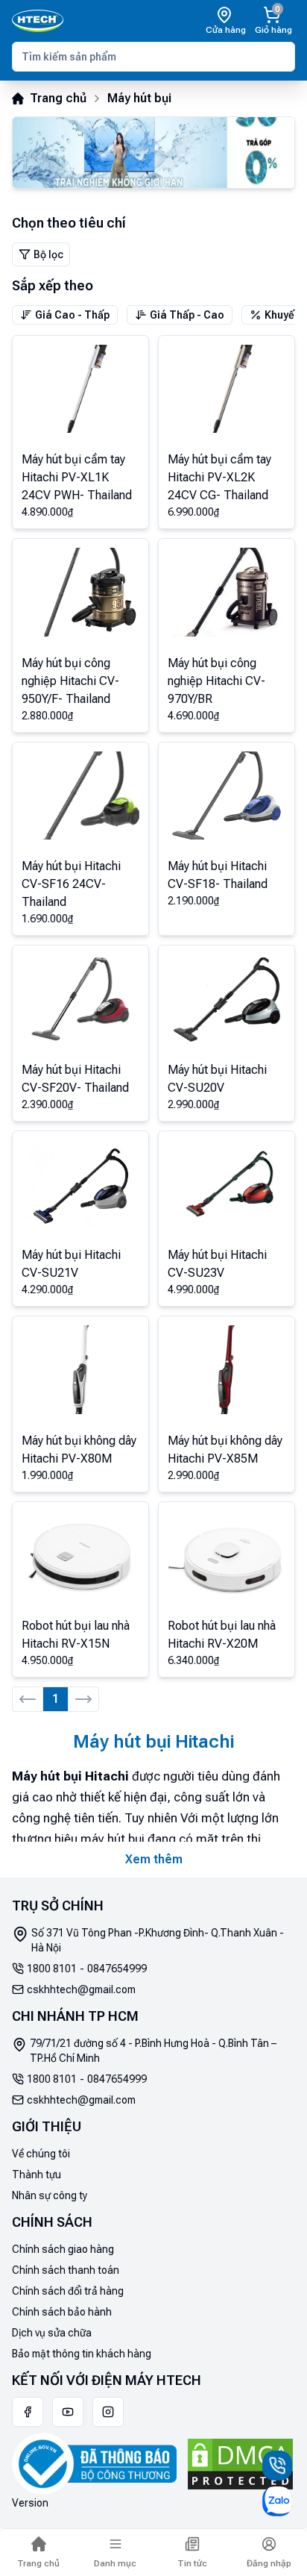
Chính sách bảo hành (62, 2312)
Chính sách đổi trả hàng (68, 2291)
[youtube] (68, 2412)
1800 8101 (52, 1969)
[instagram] (108, 2412)
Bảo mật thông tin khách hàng (82, 2354)
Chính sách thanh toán (66, 2270)
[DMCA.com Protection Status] (240, 2464)
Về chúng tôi (41, 2154)
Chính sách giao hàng (63, 2249)
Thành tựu (37, 2175)
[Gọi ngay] (277, 2466)
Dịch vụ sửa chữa (52, 2333)
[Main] (38, 21)
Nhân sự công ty (50, 2195)
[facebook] (28, 2412)
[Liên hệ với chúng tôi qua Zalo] (277, 2501)
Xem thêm (154, 1859)
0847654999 (117, 1969)
